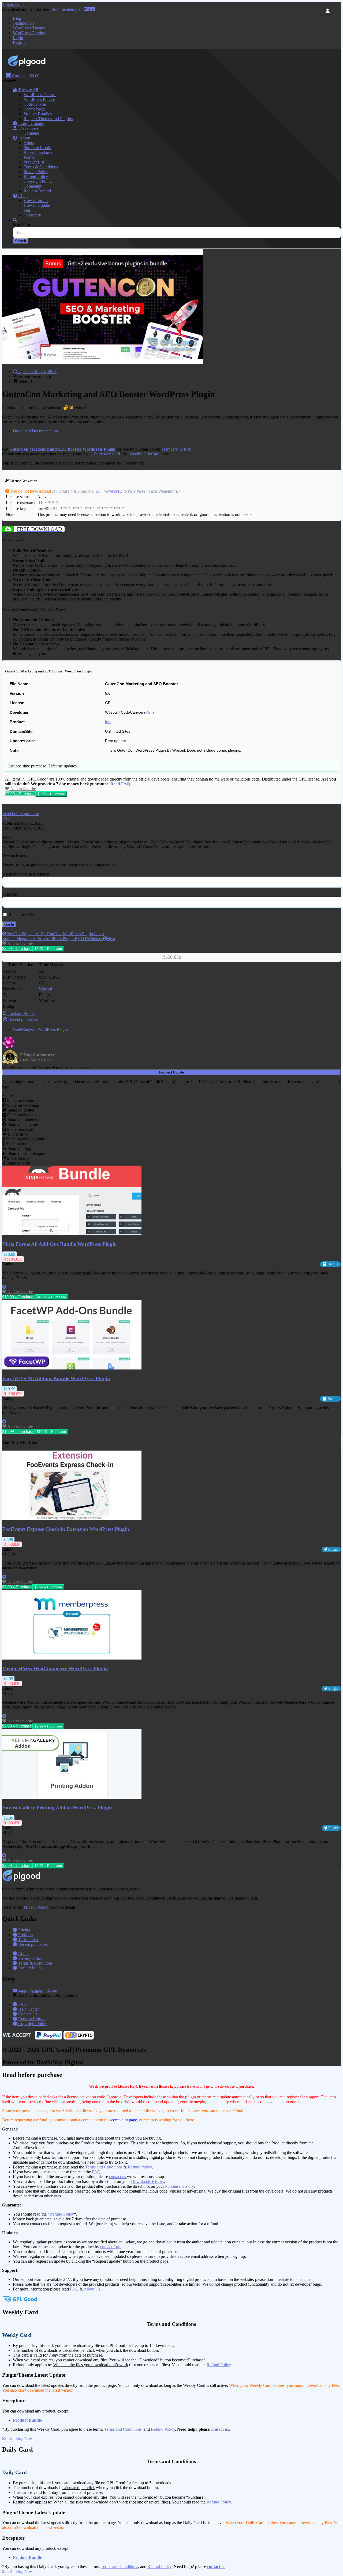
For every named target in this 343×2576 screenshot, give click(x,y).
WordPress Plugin (53, 1029)
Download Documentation (35, 431)
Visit (149, 712)
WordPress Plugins (29, 33)
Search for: (22, 225)
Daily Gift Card (107, 454)
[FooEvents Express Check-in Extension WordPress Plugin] (72, 1519)
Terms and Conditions (104, 2167)
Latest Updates (31, 123)
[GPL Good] (40, 65)
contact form (111, 2247)
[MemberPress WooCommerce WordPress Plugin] (72, 1658)
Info (108, 722)
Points (29, 157)
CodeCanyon (35, 104)
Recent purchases (38, 152)
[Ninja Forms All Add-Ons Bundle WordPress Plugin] (72, 1234)
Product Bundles (38, 114)
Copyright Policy (38, 181)
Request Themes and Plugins (48, 119)
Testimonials (23, 23)
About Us (92, 2289)
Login (18, 38)
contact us (118, 2177)
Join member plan (68, 9)
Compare (31, 133)
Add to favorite (23, 789)
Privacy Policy (36, 172)
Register (20, 42)
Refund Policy (36, 176)
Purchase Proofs (37, 148)
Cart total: (25, 76)
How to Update (37, 205)
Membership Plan (176, 449)
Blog (17, 18)
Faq (27, 210)
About (24, 138)
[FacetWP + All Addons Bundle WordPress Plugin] (72, 1368)
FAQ (96, 2172)
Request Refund (37, 191)
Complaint (32, 186)
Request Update (172, 1072)
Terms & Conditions (41, 167)
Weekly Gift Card (144, 454)
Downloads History (148, 2181)
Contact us (33, 215)
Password (10, 894)
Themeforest (34, 109)
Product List (34, 162)
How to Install (36, 201)
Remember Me (21, 915)
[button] (20, 814)
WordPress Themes (29, 28)
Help (22, 196)
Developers (28, 128)
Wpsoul (45, 989)
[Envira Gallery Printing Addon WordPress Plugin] (72, 1797)
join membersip (109, 491)
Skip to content (15, 4)
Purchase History (179, 2186)
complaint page (124, 2120)
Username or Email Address (26, 874)
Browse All (27, 90)
